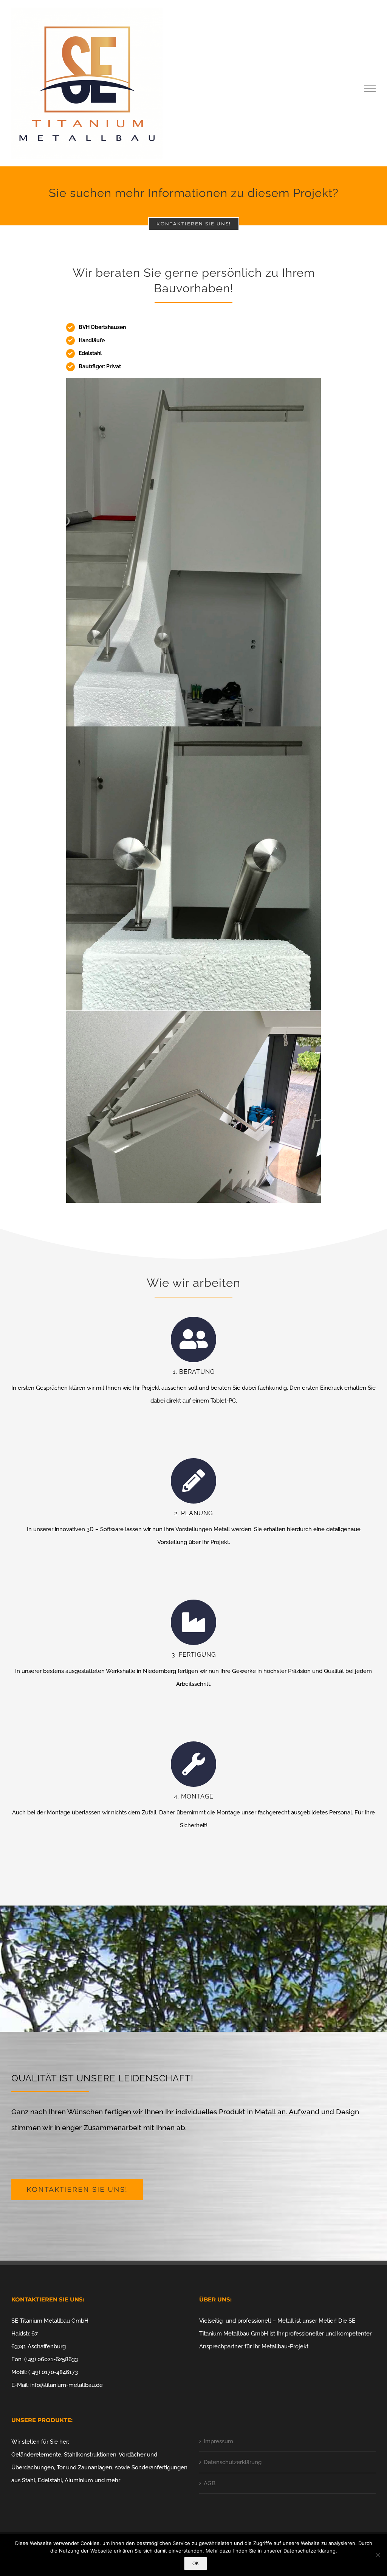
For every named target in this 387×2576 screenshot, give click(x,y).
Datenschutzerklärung (233, 2462)
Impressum (218, 2441)
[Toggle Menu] (370, 88)
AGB (210, 2483)
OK (196, 2564)
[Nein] (378, 2555)
